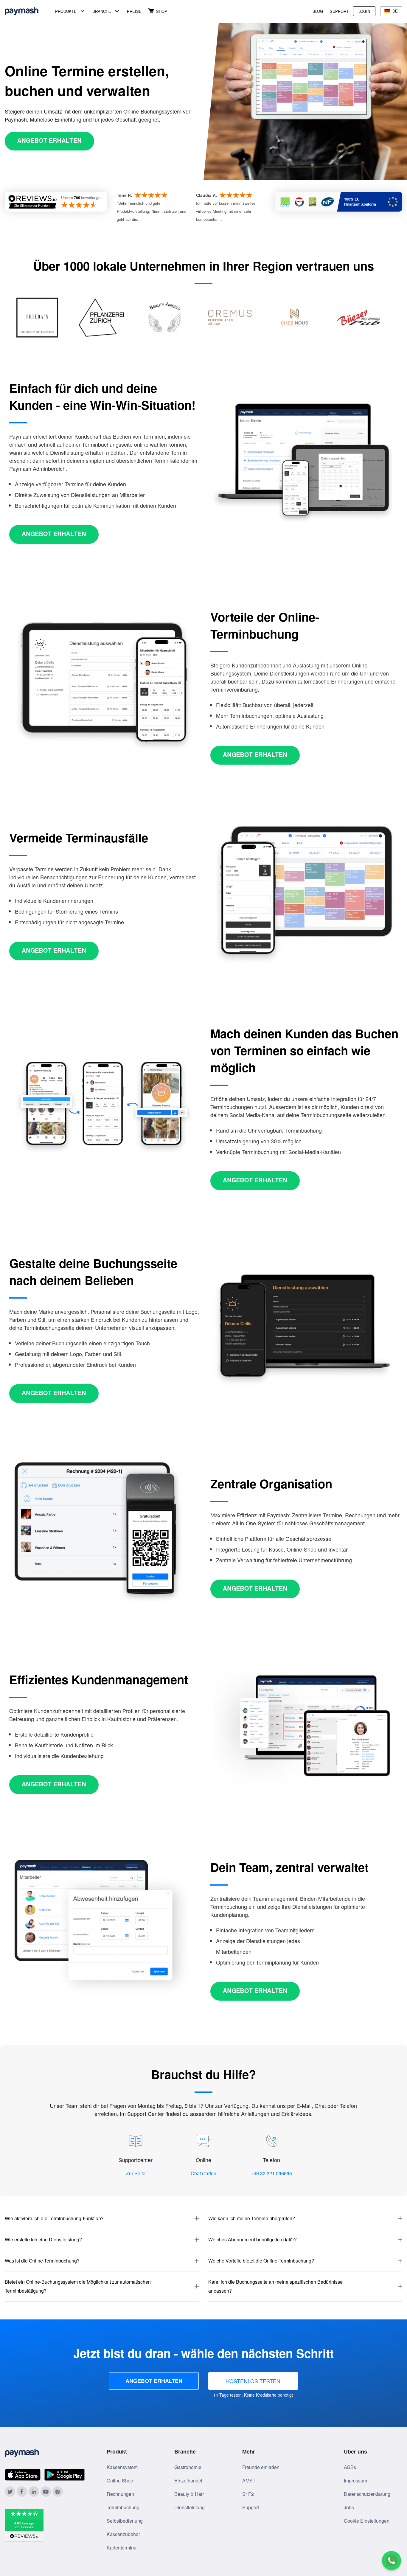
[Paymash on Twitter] (10, 2492)
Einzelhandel (188, 2480)
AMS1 (249, 2480)
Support (339, 11)
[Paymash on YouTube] (46, 2492)
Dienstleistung (189, 2507)
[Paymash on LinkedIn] (34, 2492)
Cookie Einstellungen (367, 2521)
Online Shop (120, 2480)
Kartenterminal (122, 2548)
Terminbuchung (123, 2507)
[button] (102, 2219)
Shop (162, 11)
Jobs (349, 2507)
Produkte (66, 11)
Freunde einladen (261, 2467)
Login (364, 11)
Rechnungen (120, 2494)
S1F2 (248, 2494)
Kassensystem (122, 2467)
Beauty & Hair (189, 2494)
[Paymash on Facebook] (22, 2492)
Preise (134, 11)
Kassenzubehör (123, 2534)
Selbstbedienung (125, 2521)
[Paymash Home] (29, 11)
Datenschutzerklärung (367, 2494)
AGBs (350, 2467)
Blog (318, 11)
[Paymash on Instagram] (58, 2492)
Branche (102, 11)
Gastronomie (188, 2467)
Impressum (355, 2480)
